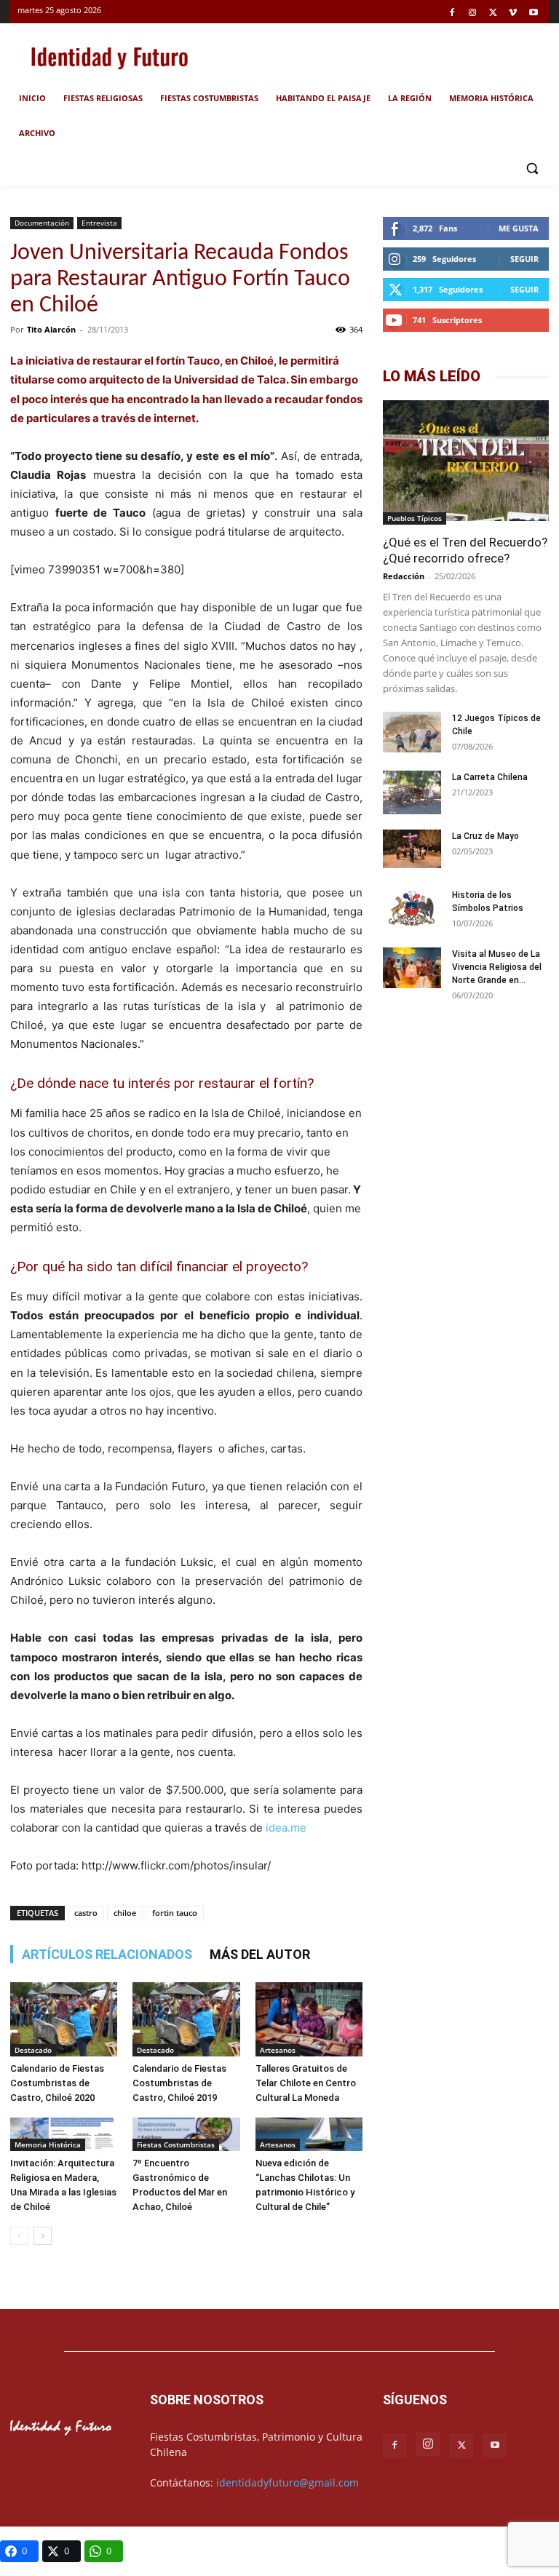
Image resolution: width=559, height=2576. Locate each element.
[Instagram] (473, 13)
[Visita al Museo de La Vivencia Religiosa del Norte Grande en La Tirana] (412, 970)
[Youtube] (533, 13)
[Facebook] (452, 13)
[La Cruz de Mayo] (412, 849)
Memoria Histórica (48, 2144)
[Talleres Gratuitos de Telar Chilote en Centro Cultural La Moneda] (309, 2019)
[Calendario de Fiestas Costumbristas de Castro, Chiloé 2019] (186, 2019)
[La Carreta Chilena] (412, 792)
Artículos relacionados (107, 1954)
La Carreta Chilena (490, 777)
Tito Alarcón (51, 329)
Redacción (404, 576)
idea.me (288, 1828)
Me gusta (519, 228)
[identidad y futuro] (109, 56)
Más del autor (260, 1954)
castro (86, 1913)
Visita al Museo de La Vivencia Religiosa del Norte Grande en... (497, 967)
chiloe (125, 1913)
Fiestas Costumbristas (176, 2144)
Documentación (42, 223)
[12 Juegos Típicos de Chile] (412, 734)
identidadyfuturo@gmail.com (288, 2482)
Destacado (33, 2050)
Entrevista (99, 223)
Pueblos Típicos (415, 518)
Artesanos (278, 2050)
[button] (532, 168)
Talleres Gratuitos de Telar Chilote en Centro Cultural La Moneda (306, 2083)
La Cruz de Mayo (485, 836)
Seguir (524, 259)
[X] (493, 13)
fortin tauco (175, 1913)
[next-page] (43, 2236)
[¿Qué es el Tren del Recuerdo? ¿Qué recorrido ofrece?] (466, 462)
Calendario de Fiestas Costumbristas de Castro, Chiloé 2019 (179, 2083)
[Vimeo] (513, 13)
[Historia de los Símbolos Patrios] (412, 910)
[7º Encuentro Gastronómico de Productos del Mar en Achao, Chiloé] (186, 2135)
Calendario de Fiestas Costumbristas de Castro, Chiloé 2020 (57, 2083)
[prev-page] (19, 2236)
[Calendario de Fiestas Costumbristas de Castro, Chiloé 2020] (64, 2019)
